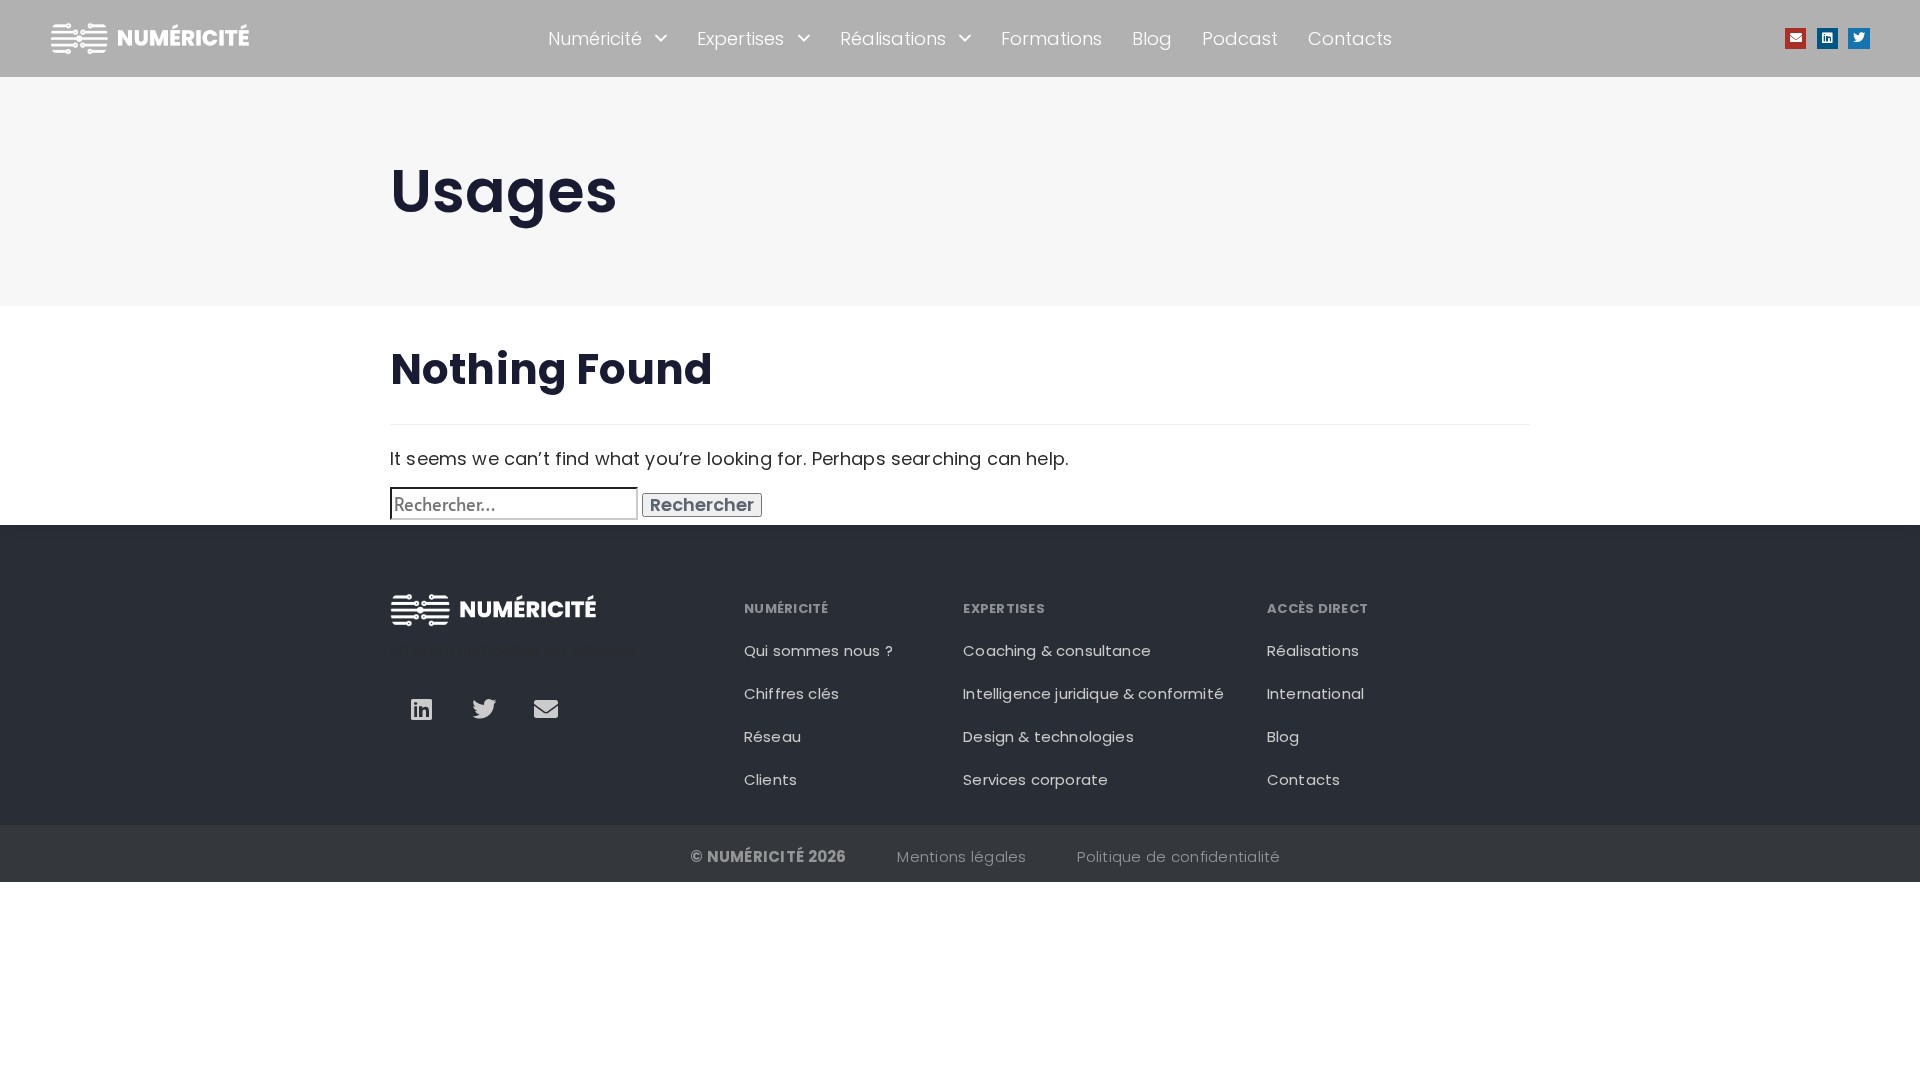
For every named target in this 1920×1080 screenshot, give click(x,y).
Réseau (772, 736)
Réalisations (893, 38)
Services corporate (1035, 779)
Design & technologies (1048, 736)
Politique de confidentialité (1178, 856)
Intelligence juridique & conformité (1093, 693)
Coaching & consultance (1057, 650)
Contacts (1350, 38)
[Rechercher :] (514, 503)
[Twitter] (1859, 39)
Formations (1051, 38)
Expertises (740, 38)
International (1315, 693)
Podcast (1240, 38)
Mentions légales (961, 856)
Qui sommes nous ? (818, 650)
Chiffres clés (791, 693)
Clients (770, 779)
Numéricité (595, 38)
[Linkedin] (1828, 39)
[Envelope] (1796, 39)
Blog (1152, 38)
